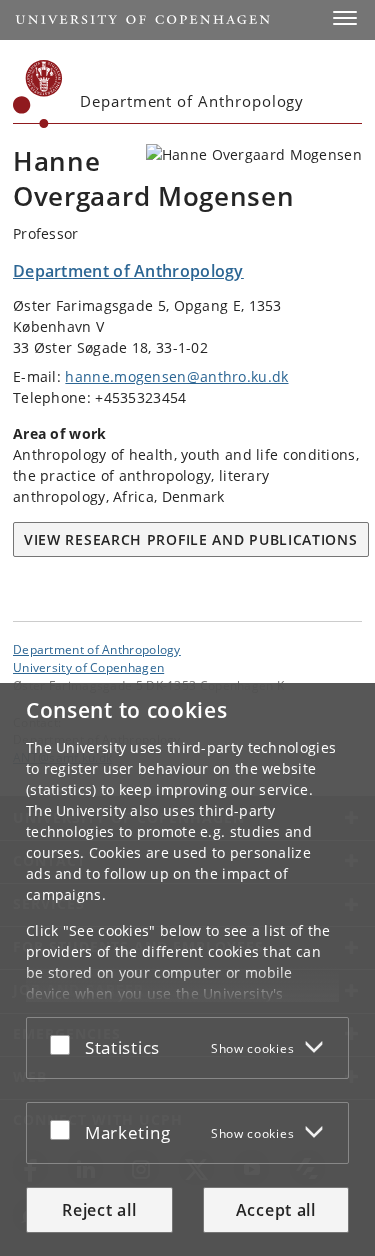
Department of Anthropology (97, 649)
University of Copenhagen (88, 667)
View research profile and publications (191, 539)
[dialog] (187, 969)
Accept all (276, 1210)
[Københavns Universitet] (38, 94)
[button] (345, 18)
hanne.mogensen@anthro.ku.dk (176, 376)
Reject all (99, 1210)
